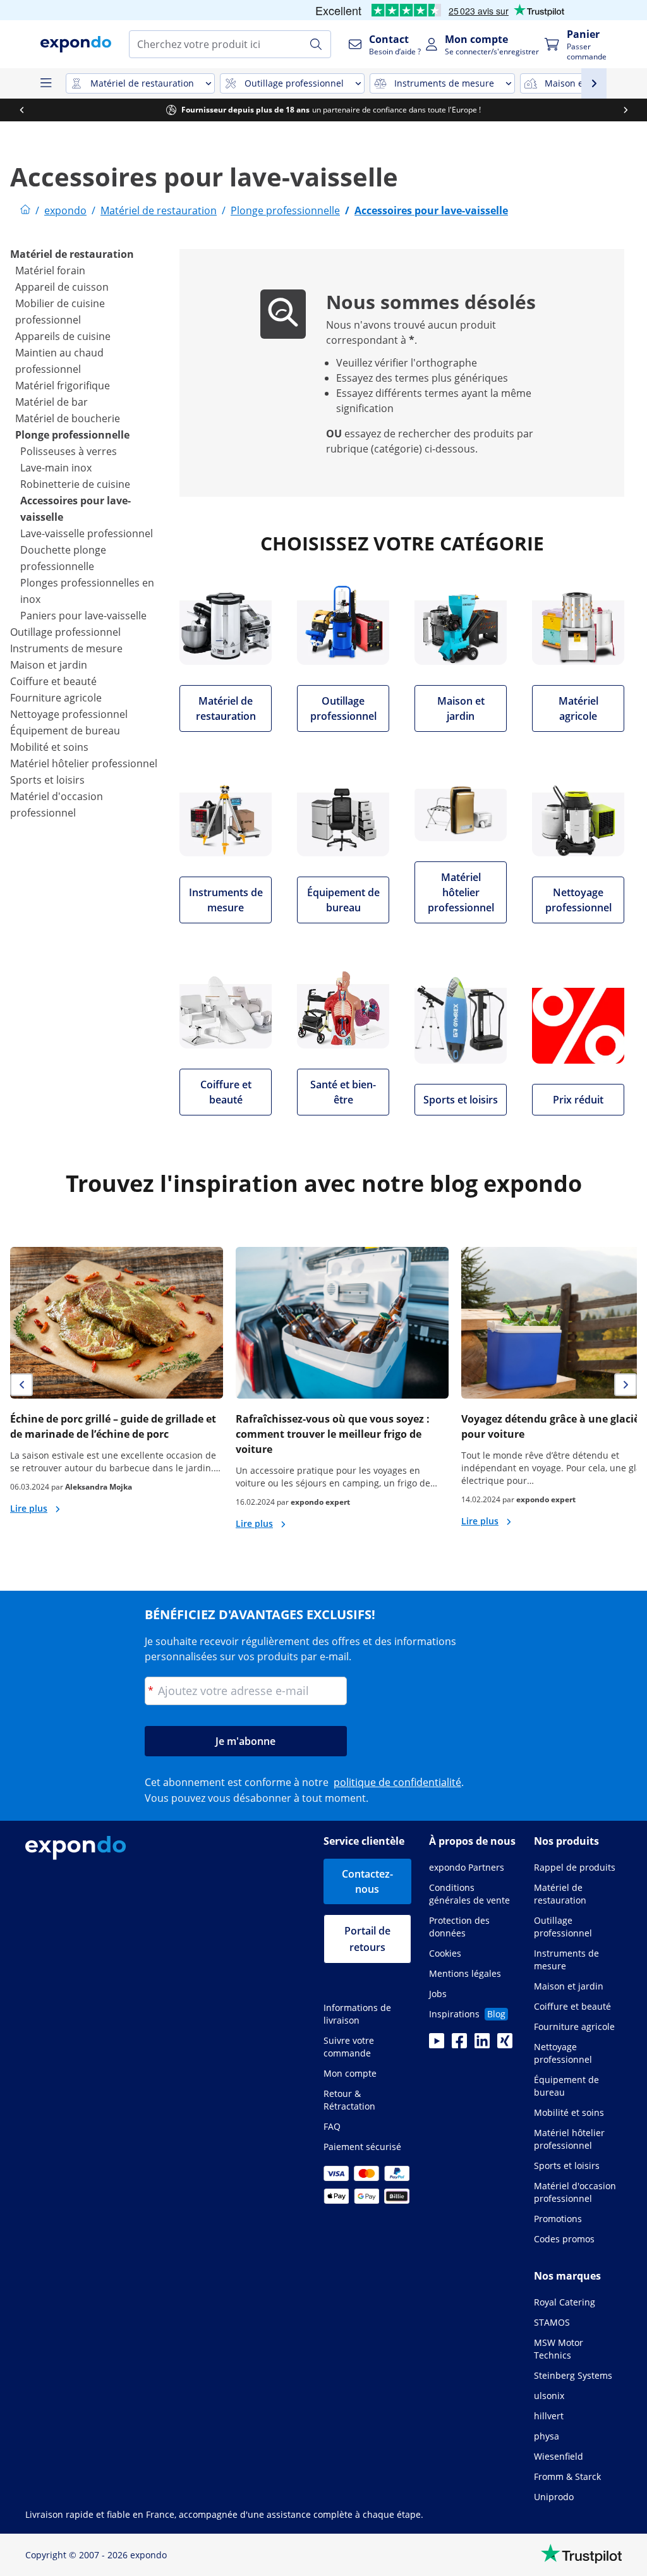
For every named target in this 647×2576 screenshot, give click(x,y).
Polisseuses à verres (69, 451)
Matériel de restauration (72, 254)
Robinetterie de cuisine (75, 484)
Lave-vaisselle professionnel (87, 533)
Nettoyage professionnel (69, 714)
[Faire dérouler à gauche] (21, 110)
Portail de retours (367, 1939)
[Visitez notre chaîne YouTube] (437, 2044)
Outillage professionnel (65, 632)
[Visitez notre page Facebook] (459, 2044)
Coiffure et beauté (53, 681)
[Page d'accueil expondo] (25, 210)
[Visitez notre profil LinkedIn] (482, 2044)
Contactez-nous (367, 1881)
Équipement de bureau (65, 731)
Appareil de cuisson (62, 287)
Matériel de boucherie (68, 418)
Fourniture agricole (56, 698)
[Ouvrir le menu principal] (45, 83)
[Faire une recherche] (316, 44)
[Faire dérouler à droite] (626, 110)
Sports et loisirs (47, 780)
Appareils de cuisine (63, 336)
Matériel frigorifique (63, 386)
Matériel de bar (51, 402)
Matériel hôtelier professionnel (84, 763)
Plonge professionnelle (72, 435)
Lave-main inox (56, 468)
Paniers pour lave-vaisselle (83, 616)
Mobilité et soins (49, 747)
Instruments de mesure (66, 648)
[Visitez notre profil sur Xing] (505, 2044)
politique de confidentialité (397, 1782)
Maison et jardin (49, 665)
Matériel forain (50, 270)
